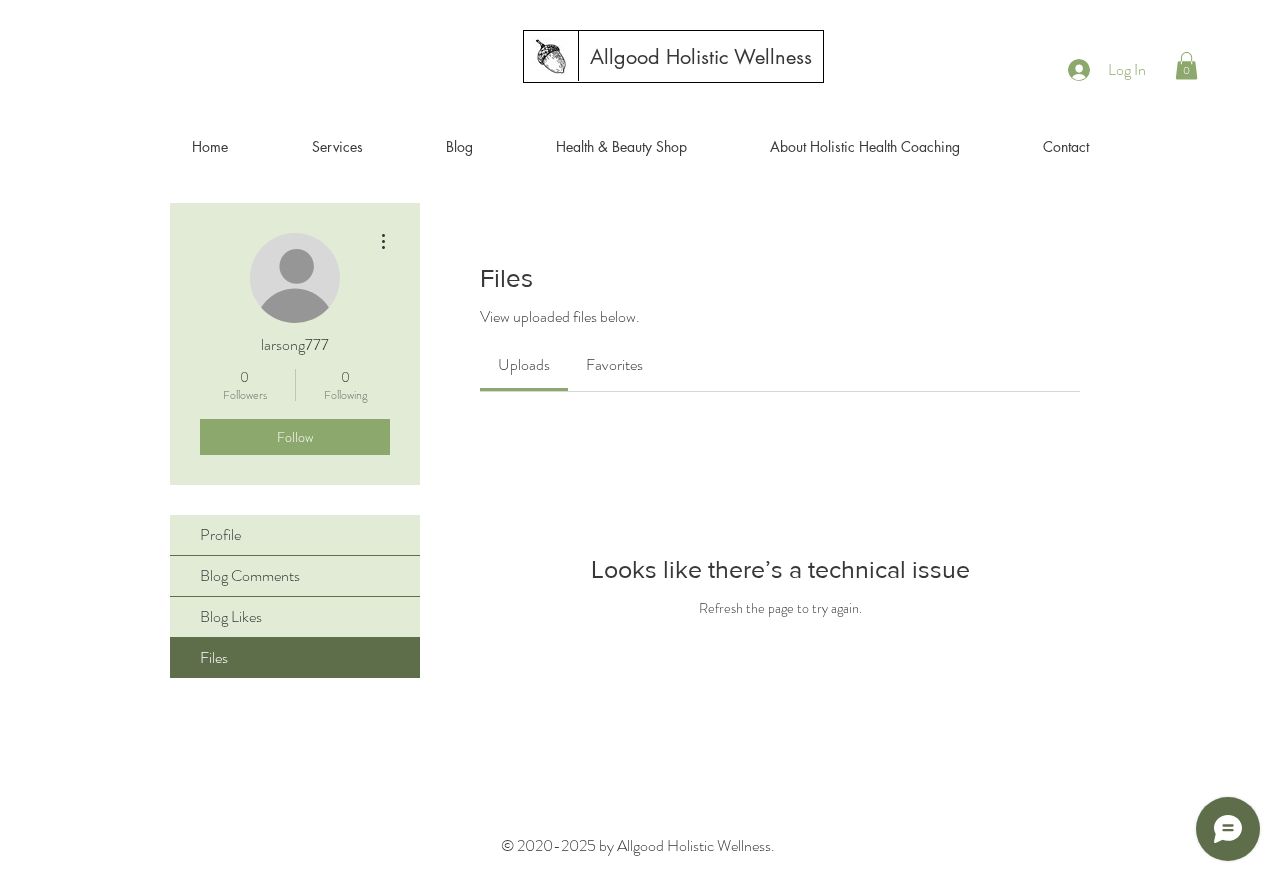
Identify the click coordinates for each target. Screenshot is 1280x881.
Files (214, 657)
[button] (1186, 65)
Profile (220, 534)
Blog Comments (250, 575)
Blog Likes (231, 616)
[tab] (524, 365)
